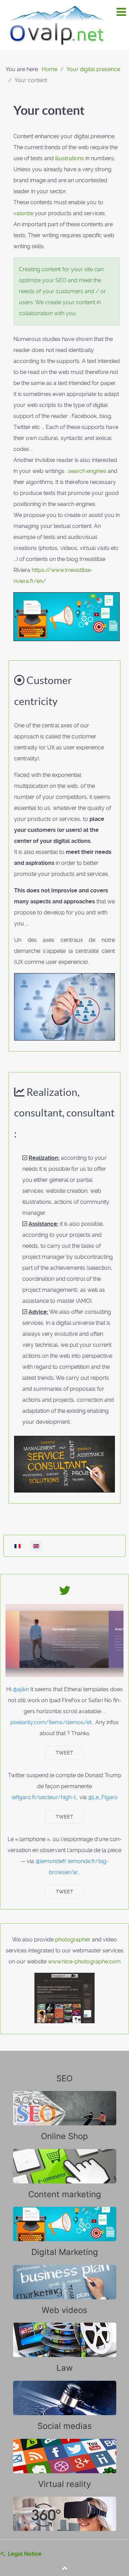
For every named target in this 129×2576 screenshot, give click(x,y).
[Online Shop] (64, 2157)
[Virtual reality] (64, 2505)
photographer (73, 1940)
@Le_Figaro (103, 1797)
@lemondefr (51, 1861)
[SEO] (64, 2099)
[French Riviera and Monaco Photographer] (64, 1998)
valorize (23, 213)
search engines (87, 471)
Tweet (64, 1753)
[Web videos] (64, 2331)
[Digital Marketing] (64, 2273)
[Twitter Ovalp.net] (65, 1593)
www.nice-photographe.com (84, 1962)
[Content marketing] (64, 2215)
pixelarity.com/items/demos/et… (52, 1722)
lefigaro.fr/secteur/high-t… (45, 1797)
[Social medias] (64, 2447)
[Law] (64, 2389)
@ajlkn (21, 1689)
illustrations (69, 158)
